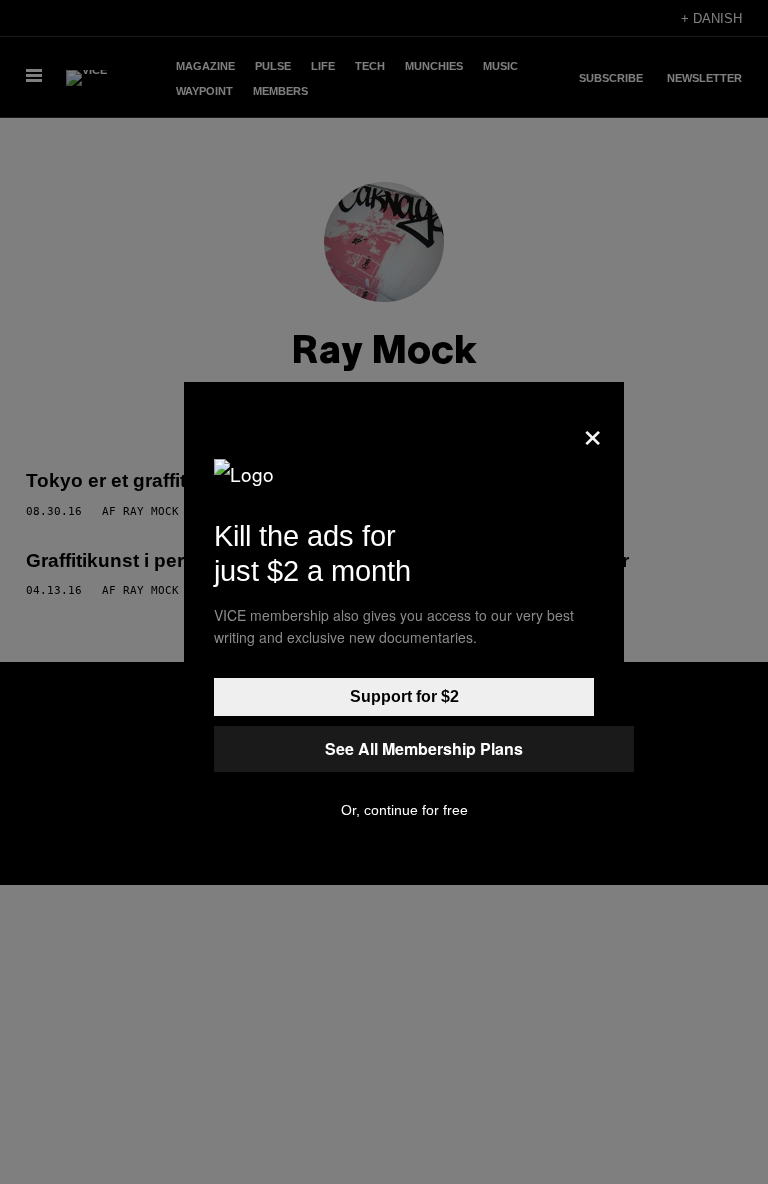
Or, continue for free (404, 810)
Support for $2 (404, 696)
